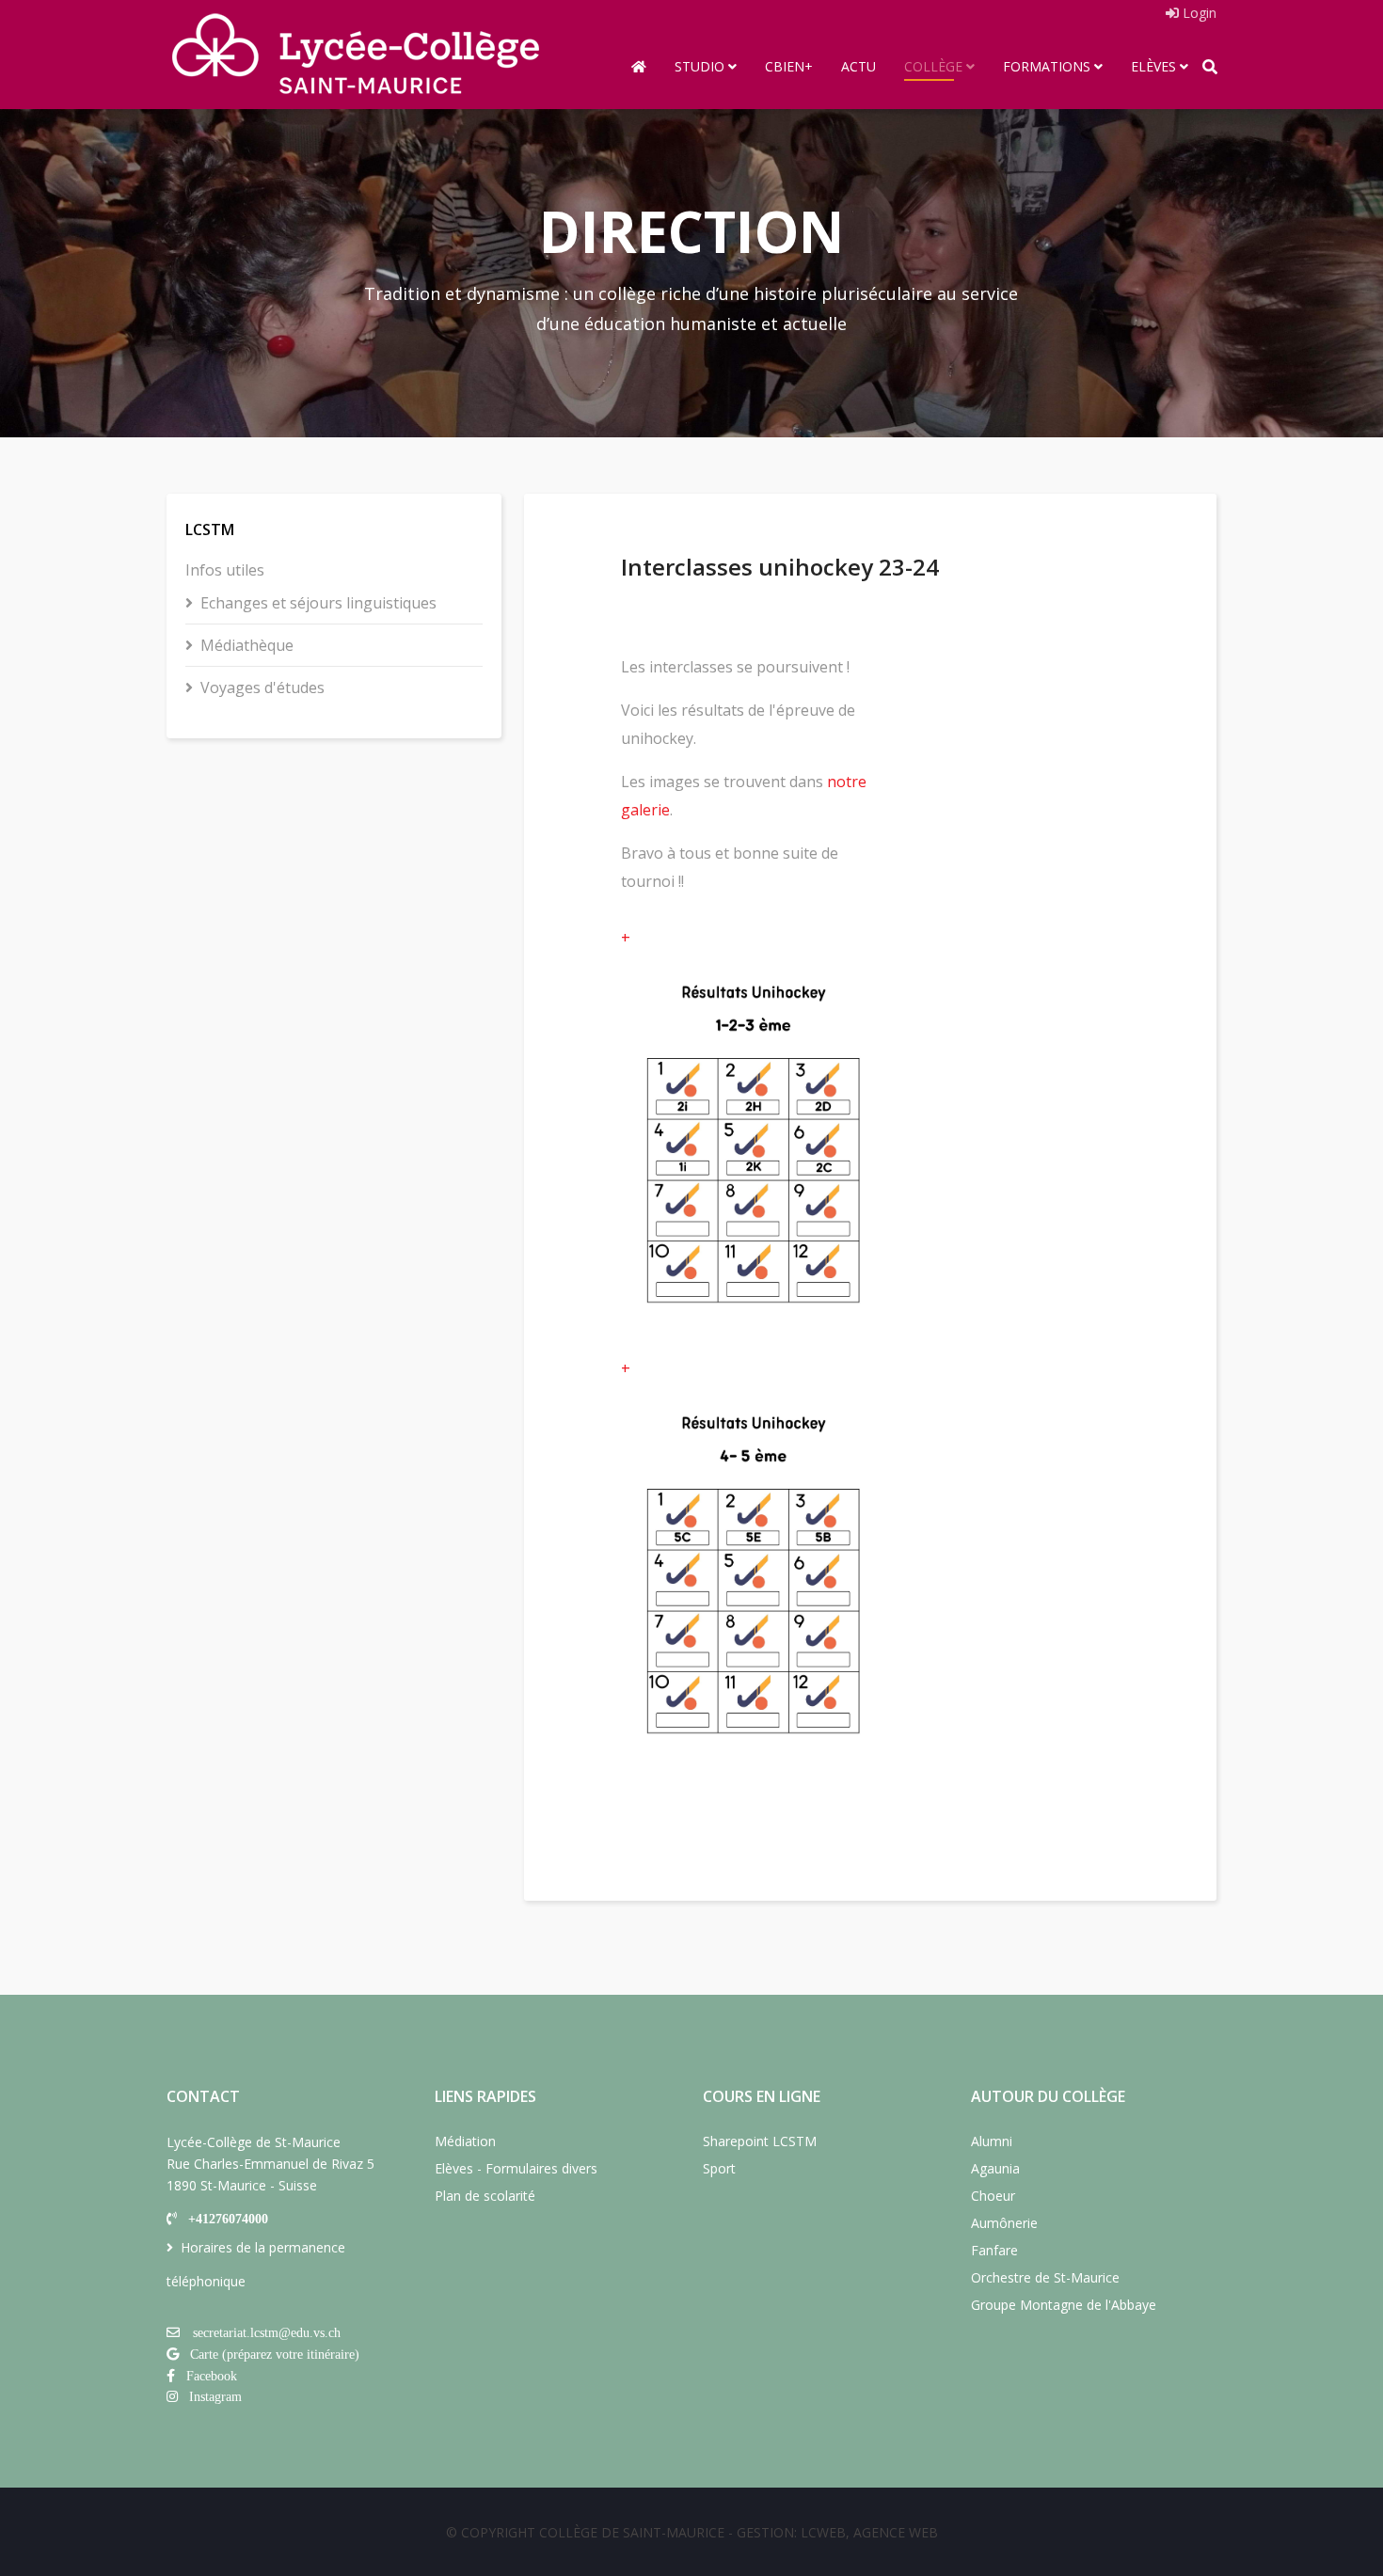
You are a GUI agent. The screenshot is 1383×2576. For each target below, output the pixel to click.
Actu (858, 66)
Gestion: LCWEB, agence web (837, 2532)
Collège (933, 66)
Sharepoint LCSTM (760, 2141)
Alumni (992, 2141)
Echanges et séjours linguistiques (318, 603)
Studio (699, 66)
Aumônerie (1004, 2223)
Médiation (465, 2141)
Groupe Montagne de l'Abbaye (1064, 2305)
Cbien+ (789, 66)
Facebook (212, 2376)
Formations (1047, 66)
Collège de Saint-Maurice (632, 2532)
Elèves (1153, 66)
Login (1198, 13)
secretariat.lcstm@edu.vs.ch (267, 2332)
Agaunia (995, 2168)
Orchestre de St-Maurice (1045, 2277)
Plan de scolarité (485, 2196)
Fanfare (994, 2250)
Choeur (993, 2196)
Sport (719, 2168)
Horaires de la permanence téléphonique (256, 2264)
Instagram (215, 2396)
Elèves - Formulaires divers (516, 2168)
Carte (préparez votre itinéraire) (275, 2354)
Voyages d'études (262, 687)
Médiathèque (247, 645)
